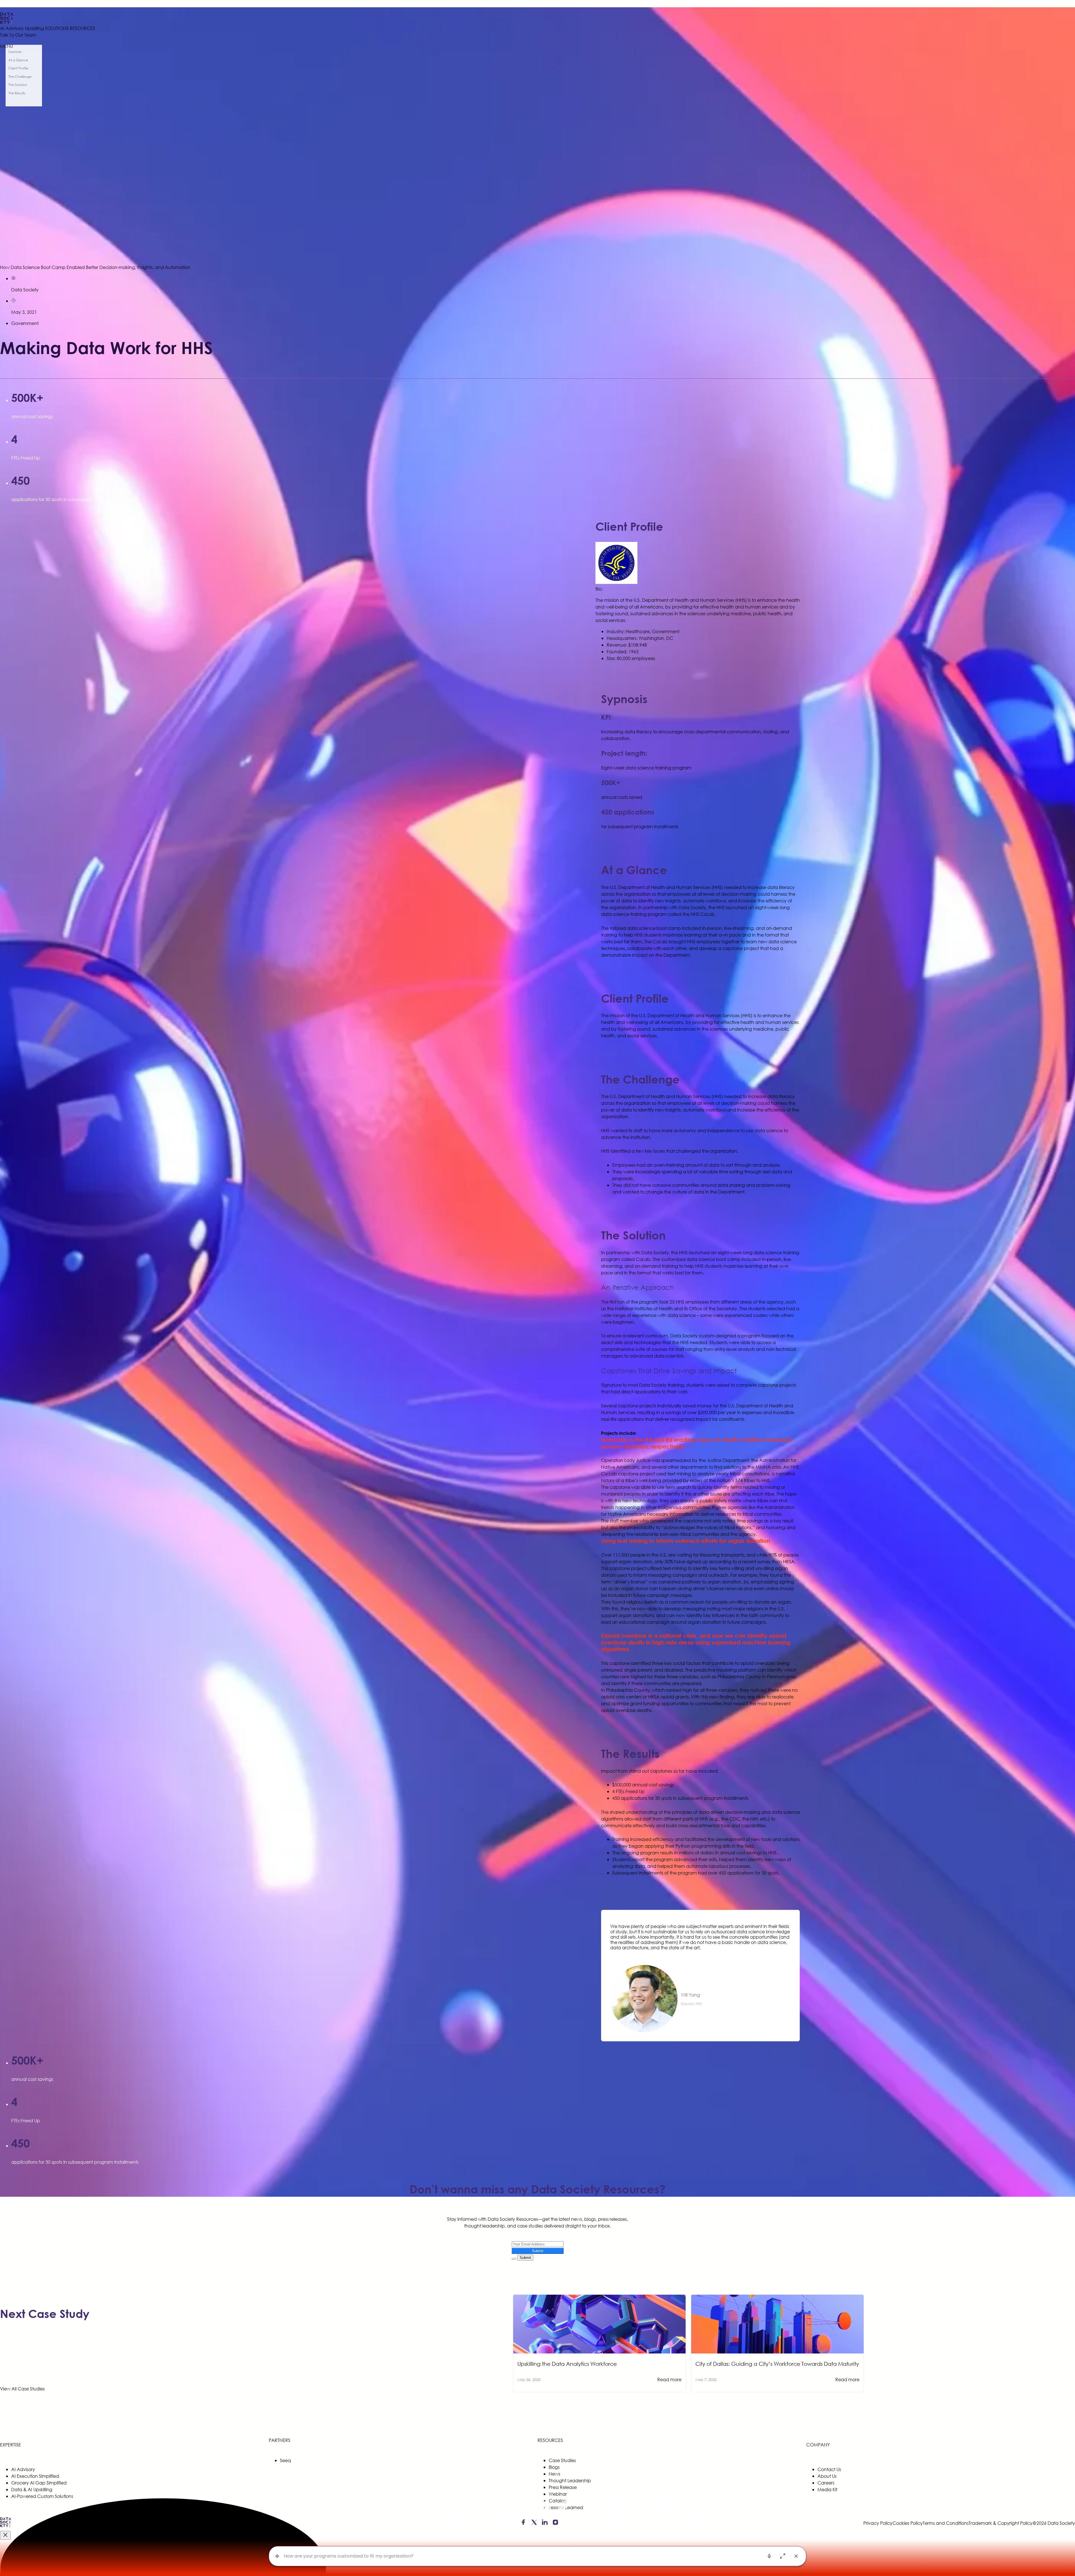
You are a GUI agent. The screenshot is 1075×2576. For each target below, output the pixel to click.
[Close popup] (5, 2535)
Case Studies (562, 2460)
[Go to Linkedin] (545, 2523)
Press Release (563, 2487)
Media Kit (827, 2489)
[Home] (48, 18)
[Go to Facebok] (523, 2523)
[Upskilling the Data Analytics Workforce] (599, 2298)
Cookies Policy (908, 2523)
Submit (538, 2251)
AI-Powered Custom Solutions (42, 2496)
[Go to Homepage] (6, 2526)
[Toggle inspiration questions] (277, 2556)
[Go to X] (534, 2523)
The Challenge (20, 77)
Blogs (554, 2467)
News (554, 2474)
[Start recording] (769, 2556)
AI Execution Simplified (35, 2476)
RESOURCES (82, 28)
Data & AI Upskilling (32, 2489)
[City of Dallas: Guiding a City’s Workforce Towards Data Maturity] (777, 2298)
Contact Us (829, 2469)
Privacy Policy (878, 2523)
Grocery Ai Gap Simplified (39, 2483)
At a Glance (18, 60)
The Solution (18, 85)
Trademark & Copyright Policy (1001, 2523)
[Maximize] (783, 2556)
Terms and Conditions (946, 2523)
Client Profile (18, 68)
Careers (826, 2483)
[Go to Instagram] (555, 2523)
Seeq (285, 2460)
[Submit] (514, 2259)
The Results (17, 93)
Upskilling (34, 28)
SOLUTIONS (57, 28)
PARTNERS (280, 2440)
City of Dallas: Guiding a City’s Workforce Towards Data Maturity (777, 2364)
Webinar (558, 2494)
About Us (827, 2476)
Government (25, 323)
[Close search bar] (796, 2556)
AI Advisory (12, 28)
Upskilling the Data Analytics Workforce (567, 2364)
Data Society (25, 290)
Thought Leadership (570, 2480)
